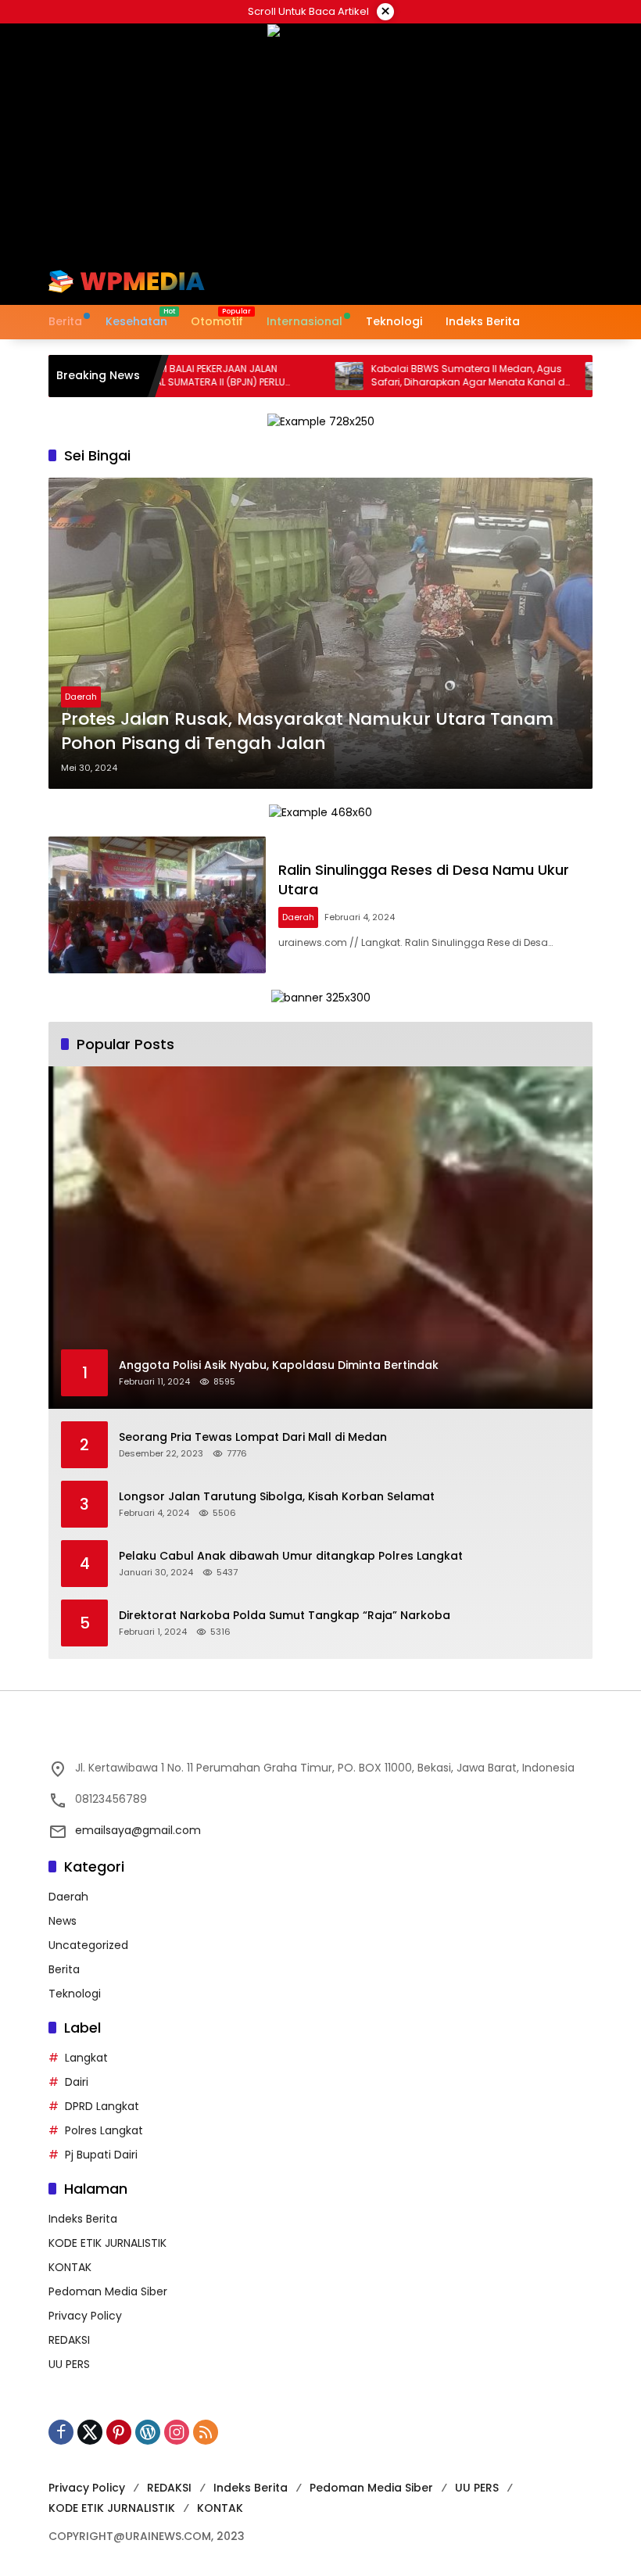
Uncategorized (88, 1945)
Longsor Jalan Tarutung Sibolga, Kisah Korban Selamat (277, 1497)
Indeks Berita (83, 2219)
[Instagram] (177, 2432)
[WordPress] (148, 2432)
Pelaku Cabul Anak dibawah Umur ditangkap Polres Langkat (291, 1556)
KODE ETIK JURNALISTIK (107, 2243)
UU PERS (69, 2364)
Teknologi (75, 1994)
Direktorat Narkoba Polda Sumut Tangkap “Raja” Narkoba (285, 1616)
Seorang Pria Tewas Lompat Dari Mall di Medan (253, 1437)
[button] (514, 281)
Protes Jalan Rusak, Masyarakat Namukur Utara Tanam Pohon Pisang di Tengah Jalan (307, 731)
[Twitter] (90, 2432)
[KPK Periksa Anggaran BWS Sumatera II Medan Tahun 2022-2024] (550, 376)
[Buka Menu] (549, 281)
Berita (64, 1969)
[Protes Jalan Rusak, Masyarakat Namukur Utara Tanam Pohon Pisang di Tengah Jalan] (320, 633)
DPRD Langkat (102, 2106)
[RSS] (206, 2432)
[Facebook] (61, 2432)
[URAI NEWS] (127, 281)
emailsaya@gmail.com (138, 1830)
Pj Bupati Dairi (101, 2155)
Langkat (86, 2058)
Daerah (81, 697)
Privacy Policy (85, 2316)
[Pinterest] (119, 2432)
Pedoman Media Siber (108, 2291)
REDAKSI (69, 2340)
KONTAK (70, 2267)
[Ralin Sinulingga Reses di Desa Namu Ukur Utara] (157, 905)
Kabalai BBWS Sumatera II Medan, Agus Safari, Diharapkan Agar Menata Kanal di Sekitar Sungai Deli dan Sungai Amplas (419, 376)
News (63, 1921)
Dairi (77, 2082)
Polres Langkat (104, 2130)
